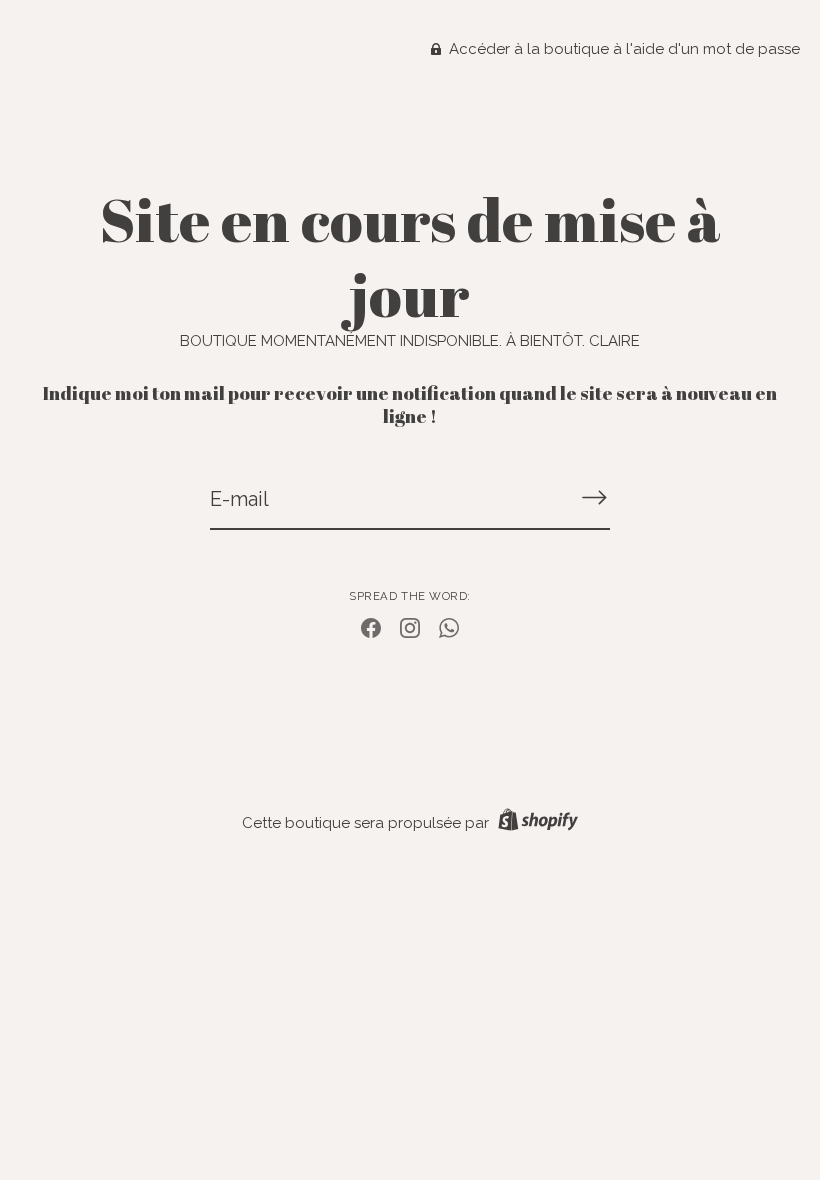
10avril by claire (410, 120)
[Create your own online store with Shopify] (535, 823)
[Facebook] (371, 627)
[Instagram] (410, 627)
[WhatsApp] (449, 627)
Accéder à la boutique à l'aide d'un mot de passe (622, 49)
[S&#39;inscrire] (594, 497)
